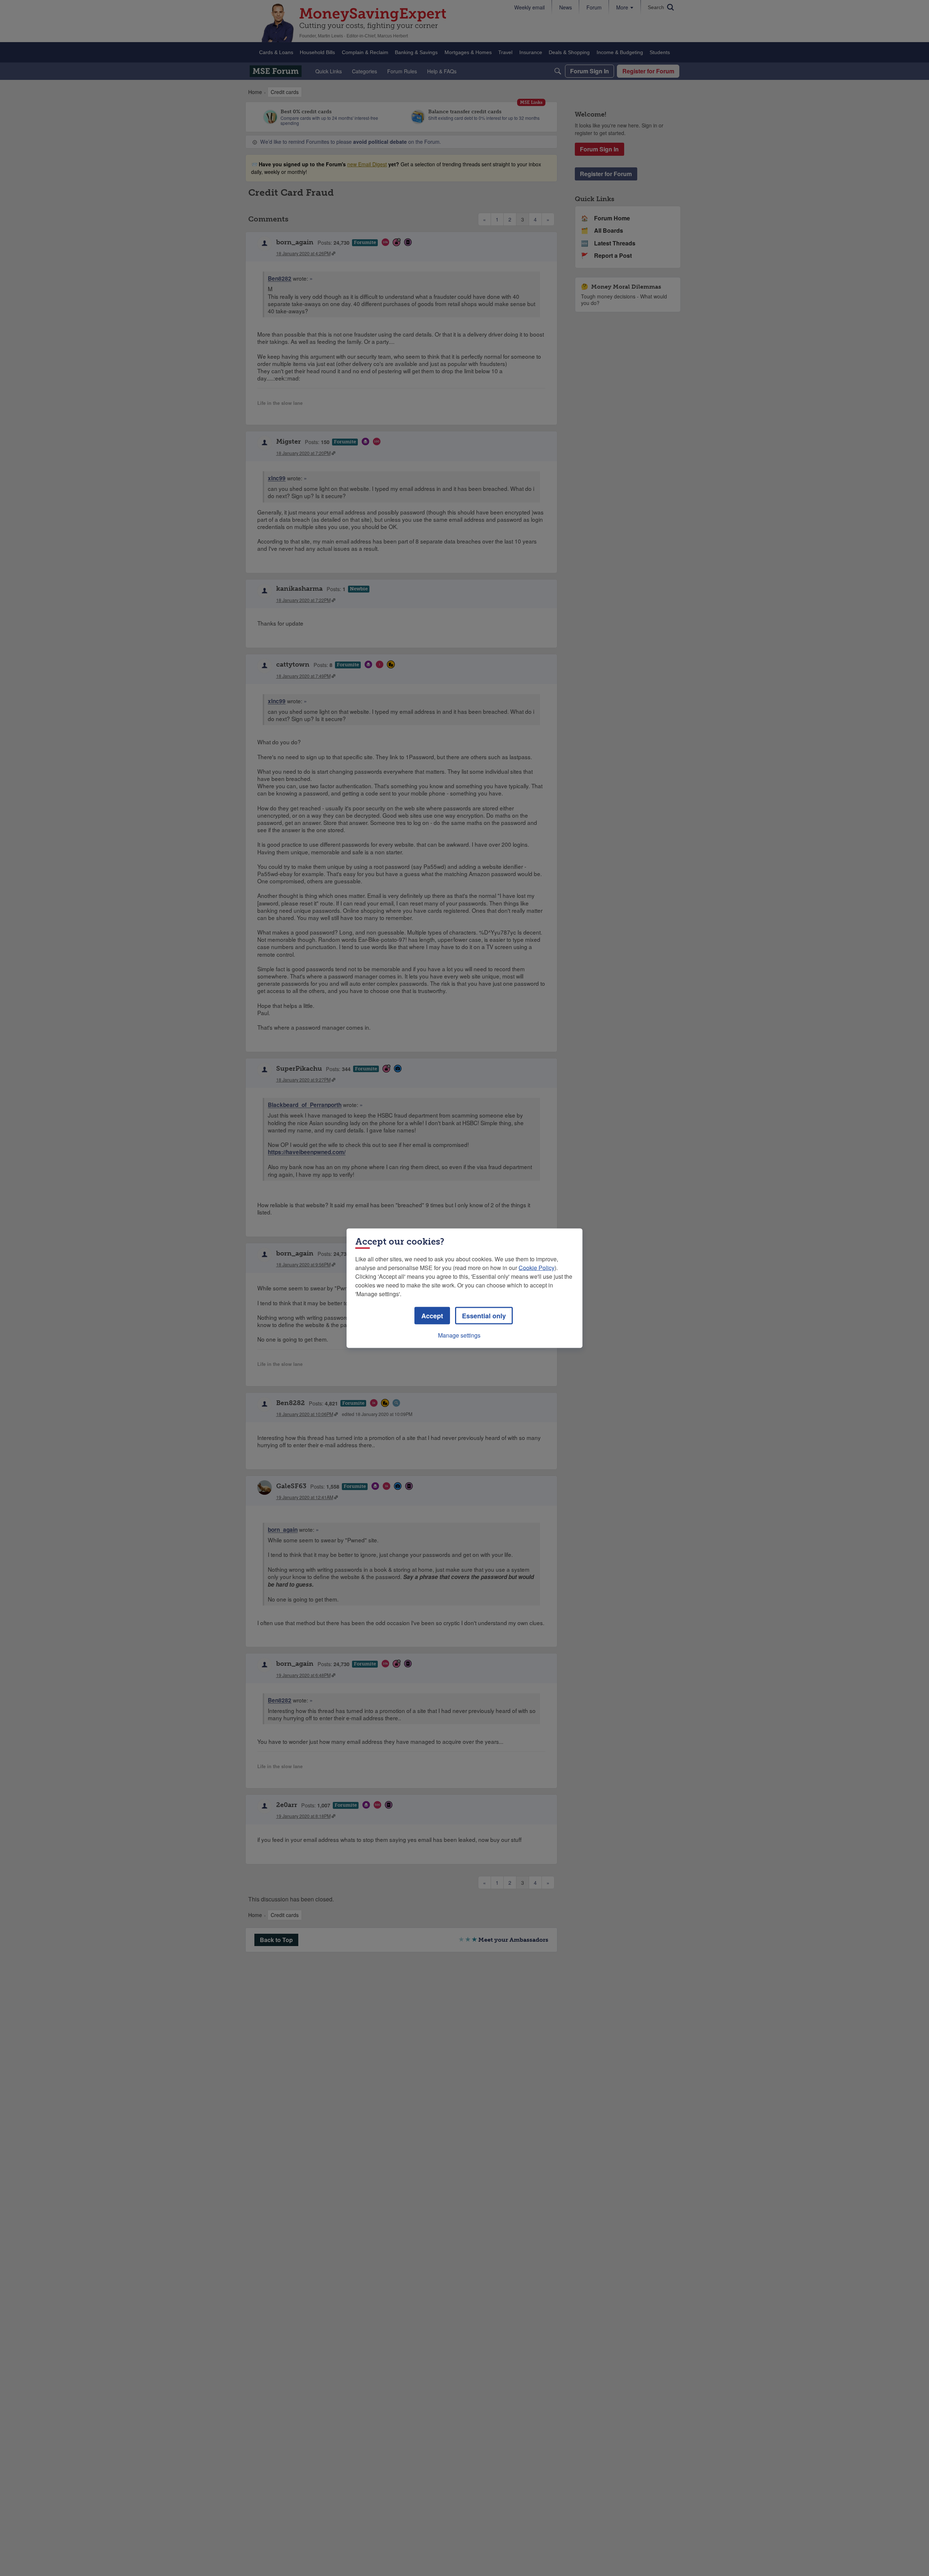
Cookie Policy (537, 1267)
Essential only (484, 1315)
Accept (432, 1315)
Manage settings (459, 1335)
